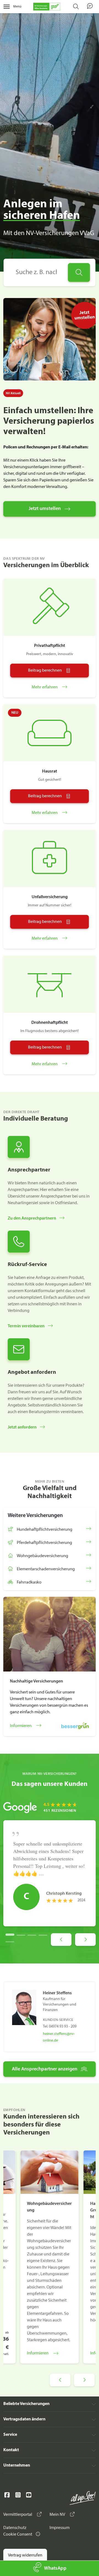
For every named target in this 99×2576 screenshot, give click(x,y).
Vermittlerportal (18, 2515)
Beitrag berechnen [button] (45, 671)
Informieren (38, 2353)
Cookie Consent (18, 2534)
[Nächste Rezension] (85, 1940)
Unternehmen (17, 2465)
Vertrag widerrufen (25, 2555)
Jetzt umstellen (45, 509)
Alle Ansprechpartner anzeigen (45, 2069)
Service (10, 2435)
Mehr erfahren (45, 687)
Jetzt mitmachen (48, 20)
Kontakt (11, 2450)
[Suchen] (79, 272)
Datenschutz (15, 2528)
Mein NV (58, 2515)
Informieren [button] (21, 1726)
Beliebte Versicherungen (26, 2404)
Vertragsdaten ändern (24, 2419)
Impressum (60, 2528)
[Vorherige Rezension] (61, 1940)
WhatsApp (55, 2568)
